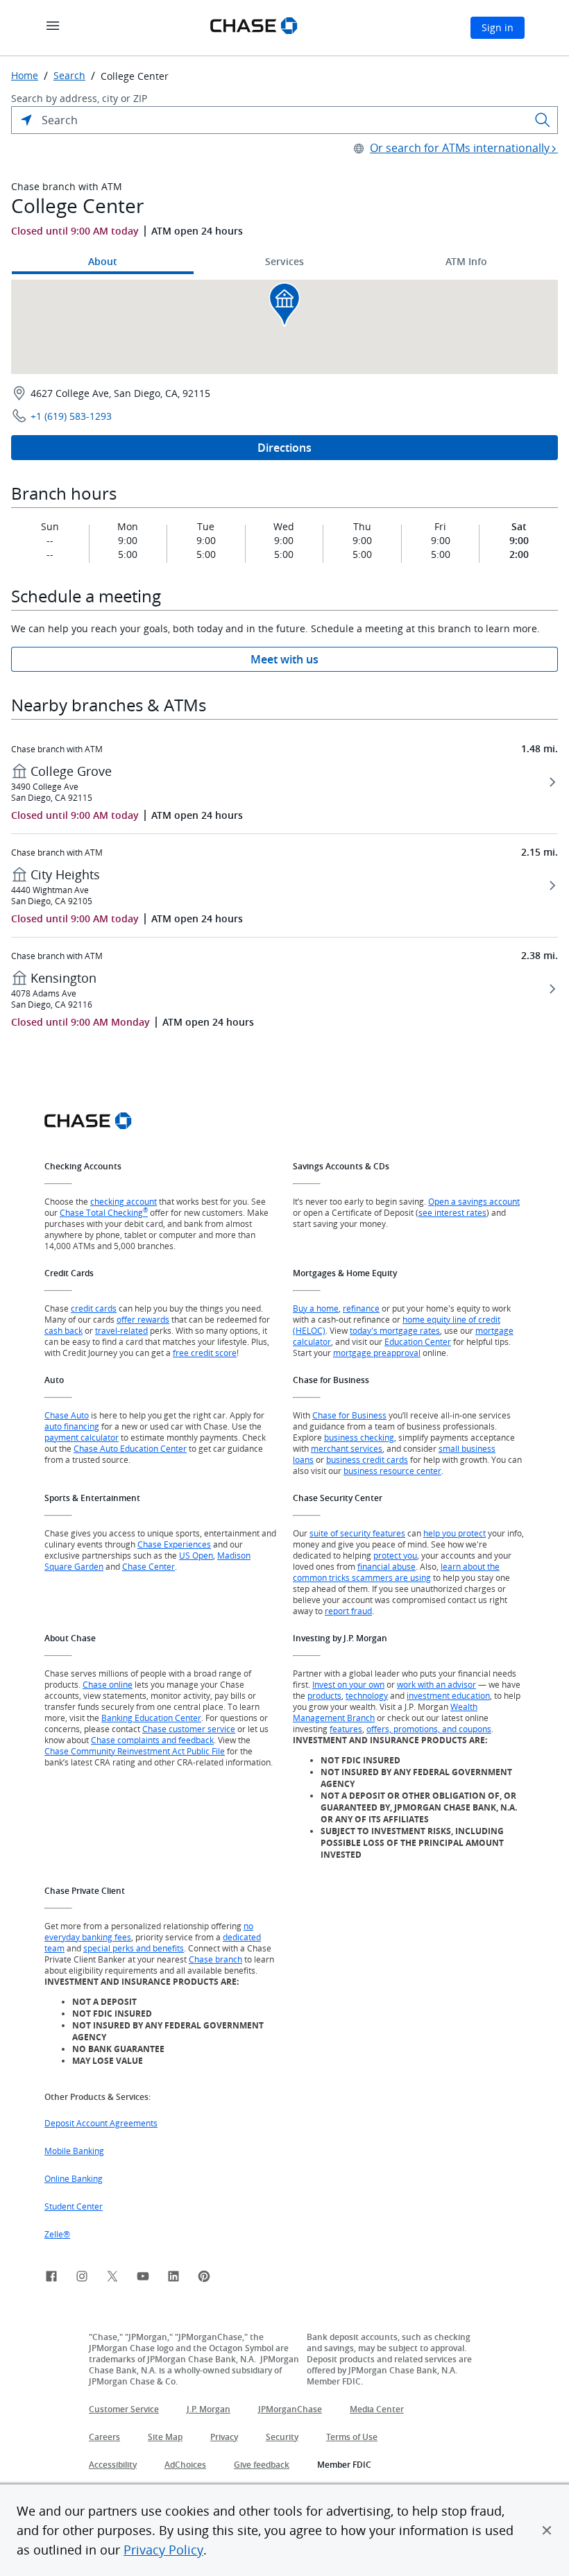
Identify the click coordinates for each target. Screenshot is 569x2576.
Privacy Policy (163, 2550)
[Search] (543, 120)
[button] (547, 2530)
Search (69, 76)
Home (25, 76)
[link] (51, 2278)
